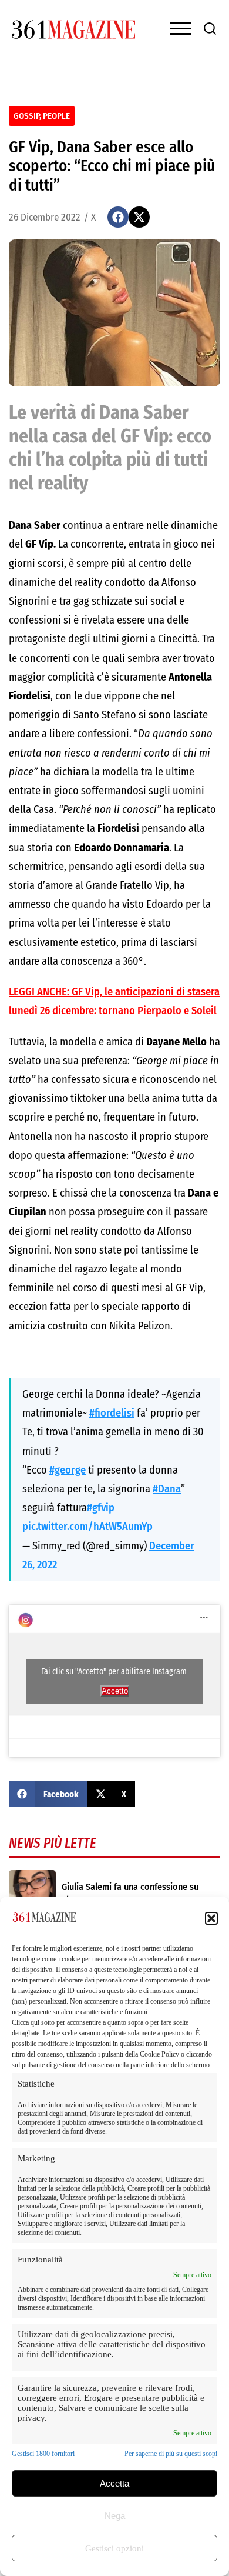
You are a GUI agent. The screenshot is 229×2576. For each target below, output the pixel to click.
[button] (211, 1918)
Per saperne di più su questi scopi (171, 2454)
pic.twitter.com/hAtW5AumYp (87, 1527)
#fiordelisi (112, 1413)
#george (68, 1470)
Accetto (115, 1691)
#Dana (167, 1489)
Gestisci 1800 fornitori (43, 2454)
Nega (115, 2516)
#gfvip (101, 1508)
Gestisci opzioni (114, 2548)
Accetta (114, 2483)
